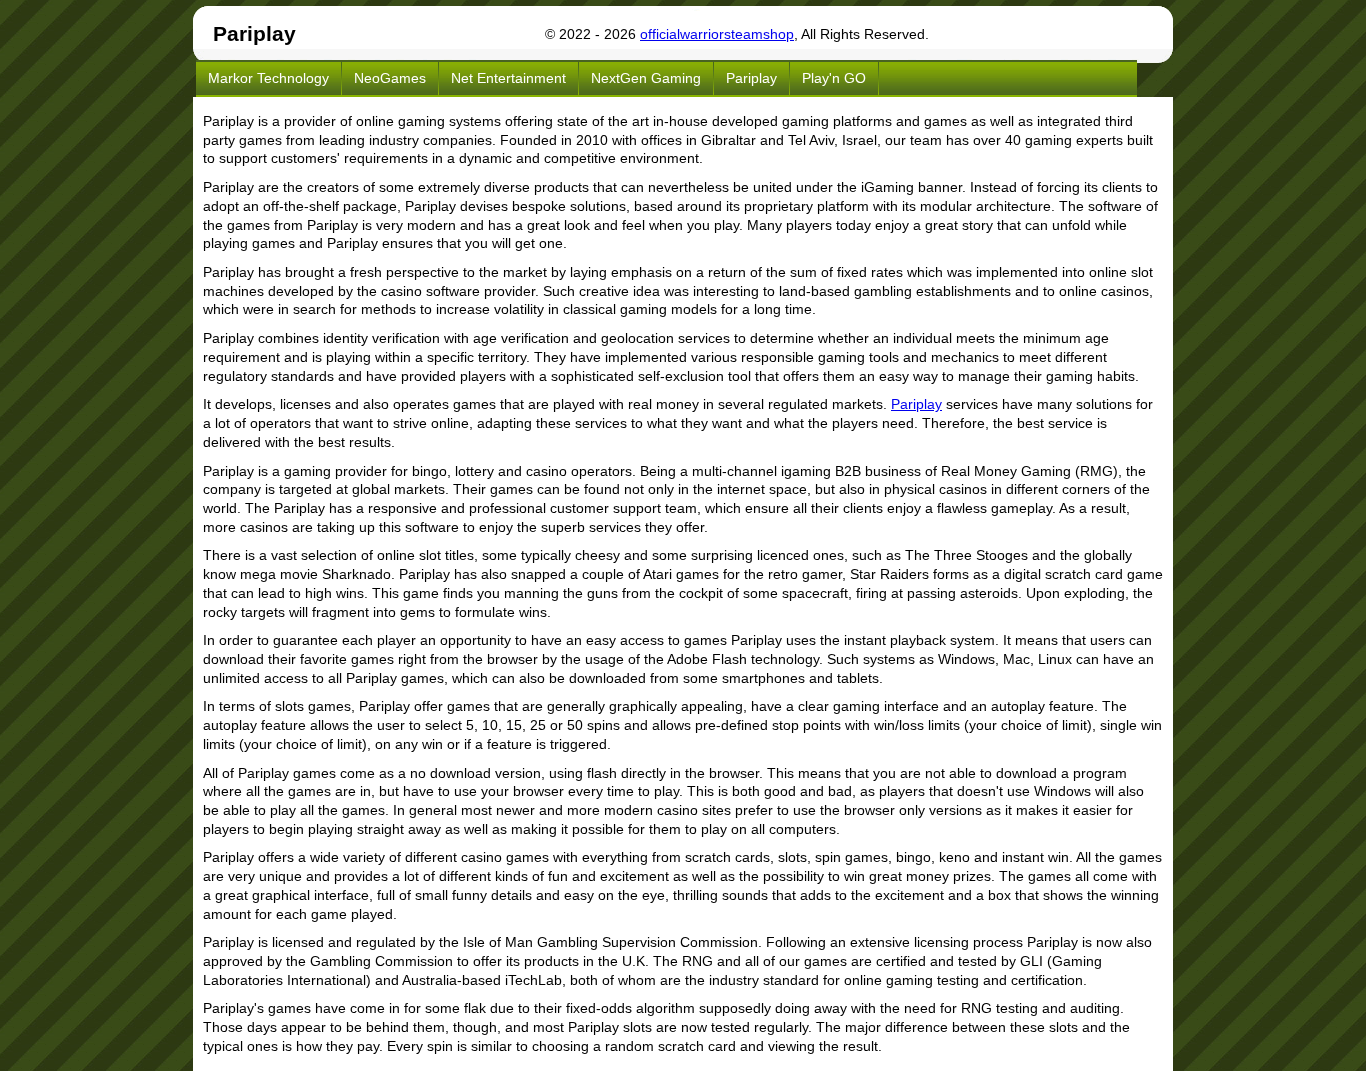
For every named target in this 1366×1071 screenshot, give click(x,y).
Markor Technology (268, 78)
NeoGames (390, 78)
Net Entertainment (508, 78)
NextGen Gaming (646, 78)
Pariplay (751, 78)
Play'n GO (834, 78)
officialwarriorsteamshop (717, 34)
